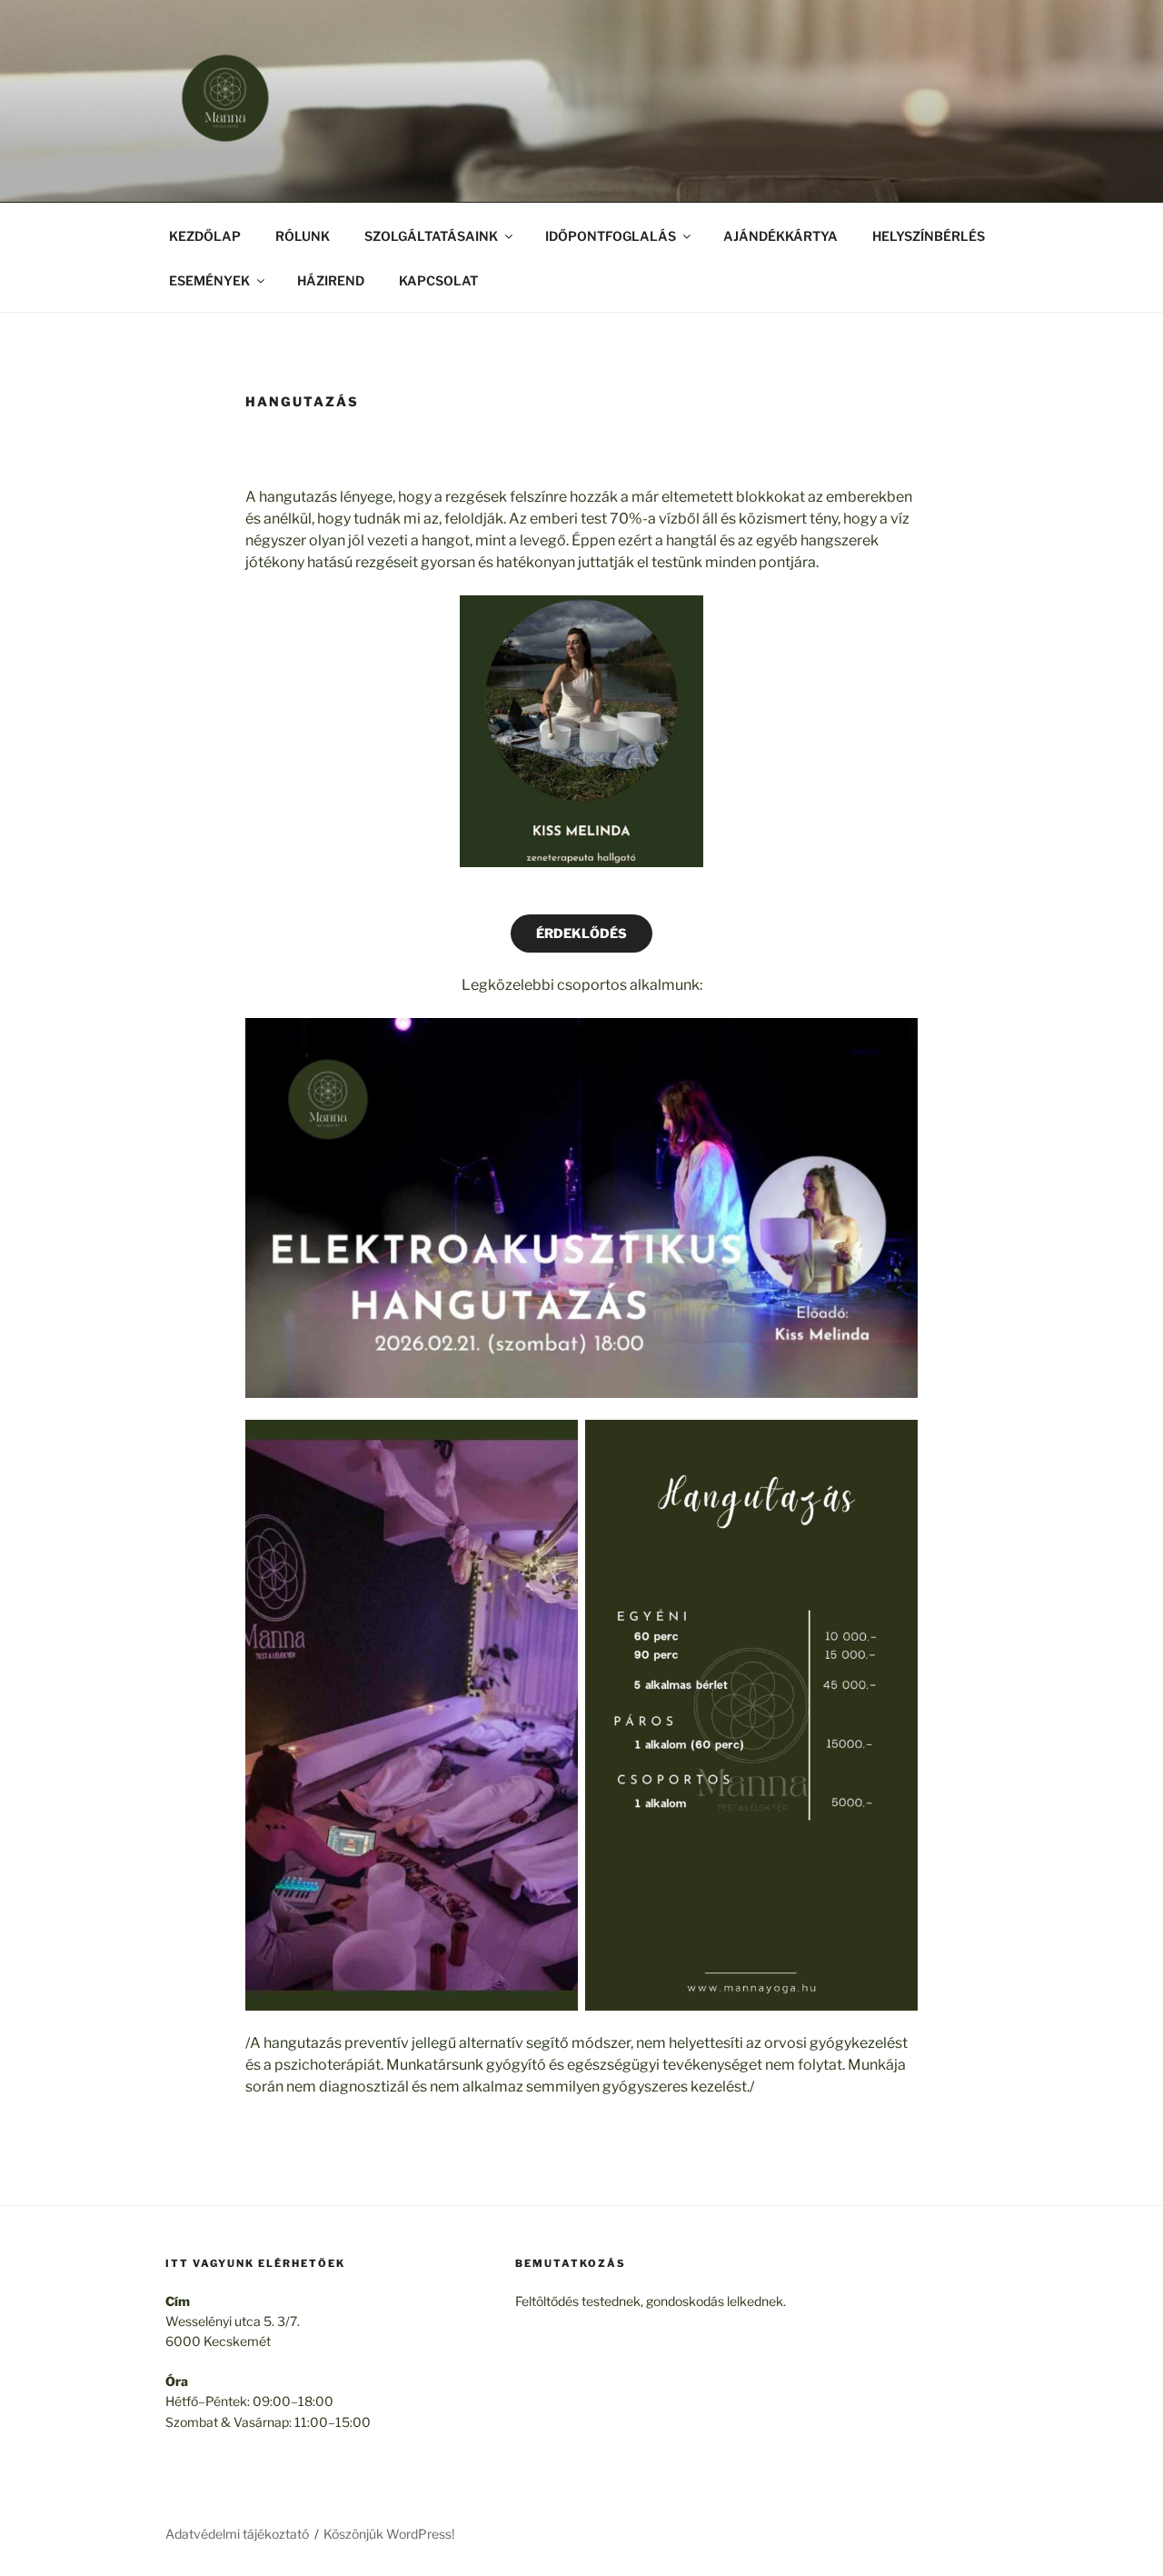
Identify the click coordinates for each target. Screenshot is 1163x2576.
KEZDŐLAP (205, 236)
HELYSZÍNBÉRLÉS (929, 236)
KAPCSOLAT (438, 280)
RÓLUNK (303, 236)
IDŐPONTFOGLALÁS (611, 236)
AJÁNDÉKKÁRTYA (780, 236)
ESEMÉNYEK (209, 280)
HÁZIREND (331, 280)
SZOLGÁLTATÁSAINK (431, 236)
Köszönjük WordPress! (389, 2534)
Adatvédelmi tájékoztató (237, 2534)
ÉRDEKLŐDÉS (581, 933)
